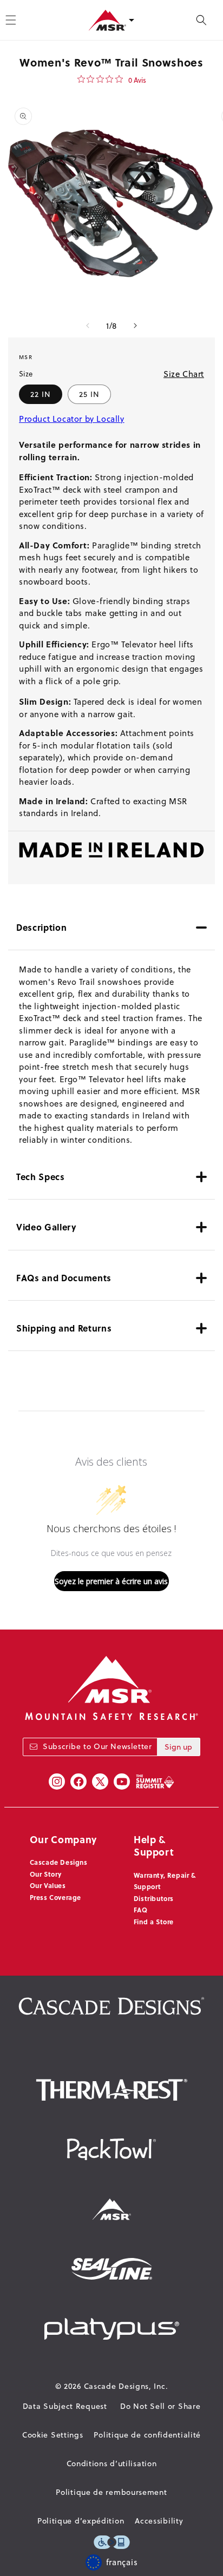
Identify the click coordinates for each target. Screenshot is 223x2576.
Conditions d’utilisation (112, 2464)
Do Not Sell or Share (160, 2406)
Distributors (154, 1898)
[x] (100, 1782)
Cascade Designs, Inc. (126, 2386)
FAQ (141, 1910)
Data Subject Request (65, 2406)
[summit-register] (155, 1782)
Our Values (48, 1885)
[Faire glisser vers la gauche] (88, 326)
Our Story (46, 1874)
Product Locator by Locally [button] (72, 419)
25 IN (89, 394)
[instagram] (57, 1782)
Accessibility (159, 2521)
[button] (201, 20)
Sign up (178, 1747)
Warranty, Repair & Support (165, 1881)
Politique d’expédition (81, 2521)
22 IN (41, 394)
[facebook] (78, 1782)
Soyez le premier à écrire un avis (111, 1581)
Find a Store (154, 1922)
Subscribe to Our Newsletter (97, 1746)
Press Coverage (55, 1897)
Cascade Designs (59, 1862)
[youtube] (122, 1782)
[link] (112, 80)
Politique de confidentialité (147, 2435)
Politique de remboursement (111, 2492)
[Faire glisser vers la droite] (135, 326)
